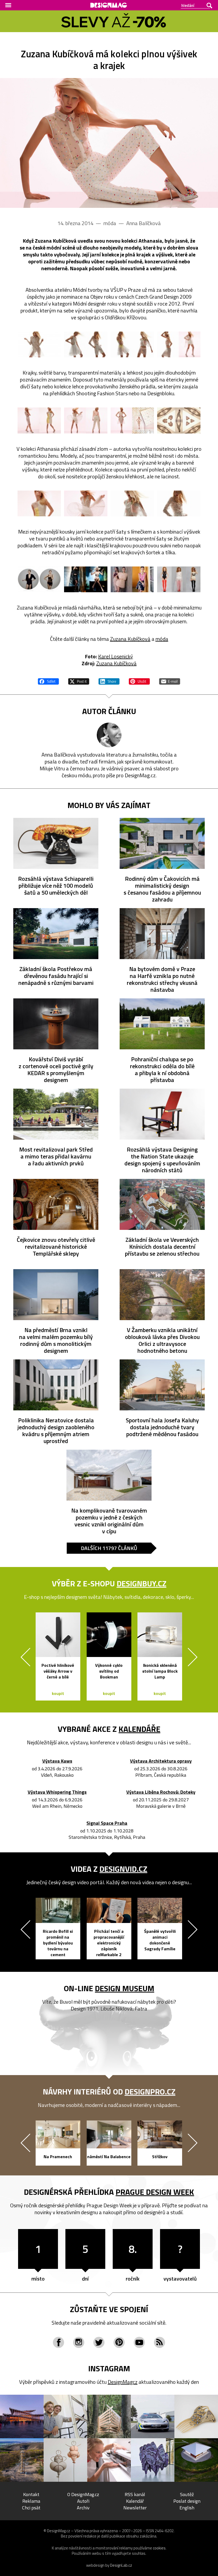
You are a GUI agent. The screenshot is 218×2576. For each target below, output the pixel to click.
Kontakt (31, 2494)
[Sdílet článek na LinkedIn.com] (109, 681)
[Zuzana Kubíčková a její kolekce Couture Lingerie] (86, 579)
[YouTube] (139, 2342)
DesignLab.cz (121, 2565)
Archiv (83, 2508)
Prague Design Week (155, 2192)
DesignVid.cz (123, 1869)
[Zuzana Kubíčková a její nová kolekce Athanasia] (109, 143)
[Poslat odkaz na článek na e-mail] (170, 681)
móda (162, 639)
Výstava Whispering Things (57, 1792)
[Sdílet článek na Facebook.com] (48, 681)
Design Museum (125, 1988)
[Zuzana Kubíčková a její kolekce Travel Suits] (179, 579)
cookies (159, 2548)
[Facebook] (58, 2342)
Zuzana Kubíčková (130, 639)
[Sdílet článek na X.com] (79, 681)
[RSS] (160, 2342)
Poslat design (187, 2501)
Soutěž (187, 2494)
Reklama (31, 2501)
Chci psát (31, 2508)
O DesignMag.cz (83, 2494)
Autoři (83, 2501)
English (187, 2508)
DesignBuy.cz (142, 1583)
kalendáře (139, 1729)
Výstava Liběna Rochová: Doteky (161, 1792)
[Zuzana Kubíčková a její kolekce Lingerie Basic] (39, 579)
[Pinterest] (119, 2342)
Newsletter (135, 2508)
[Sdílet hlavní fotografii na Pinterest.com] (139, 681)
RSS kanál (135, 2494)
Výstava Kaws (57, 1761)
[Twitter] (99, 2342)
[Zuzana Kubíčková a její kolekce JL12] (132, 579)
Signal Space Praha (107, 1823)
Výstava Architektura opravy (161, 1761)
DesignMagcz (123, 2382)
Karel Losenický (116, 656)
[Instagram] (79, 2342)
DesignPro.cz (150, 2092)
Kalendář (135, 2501)
